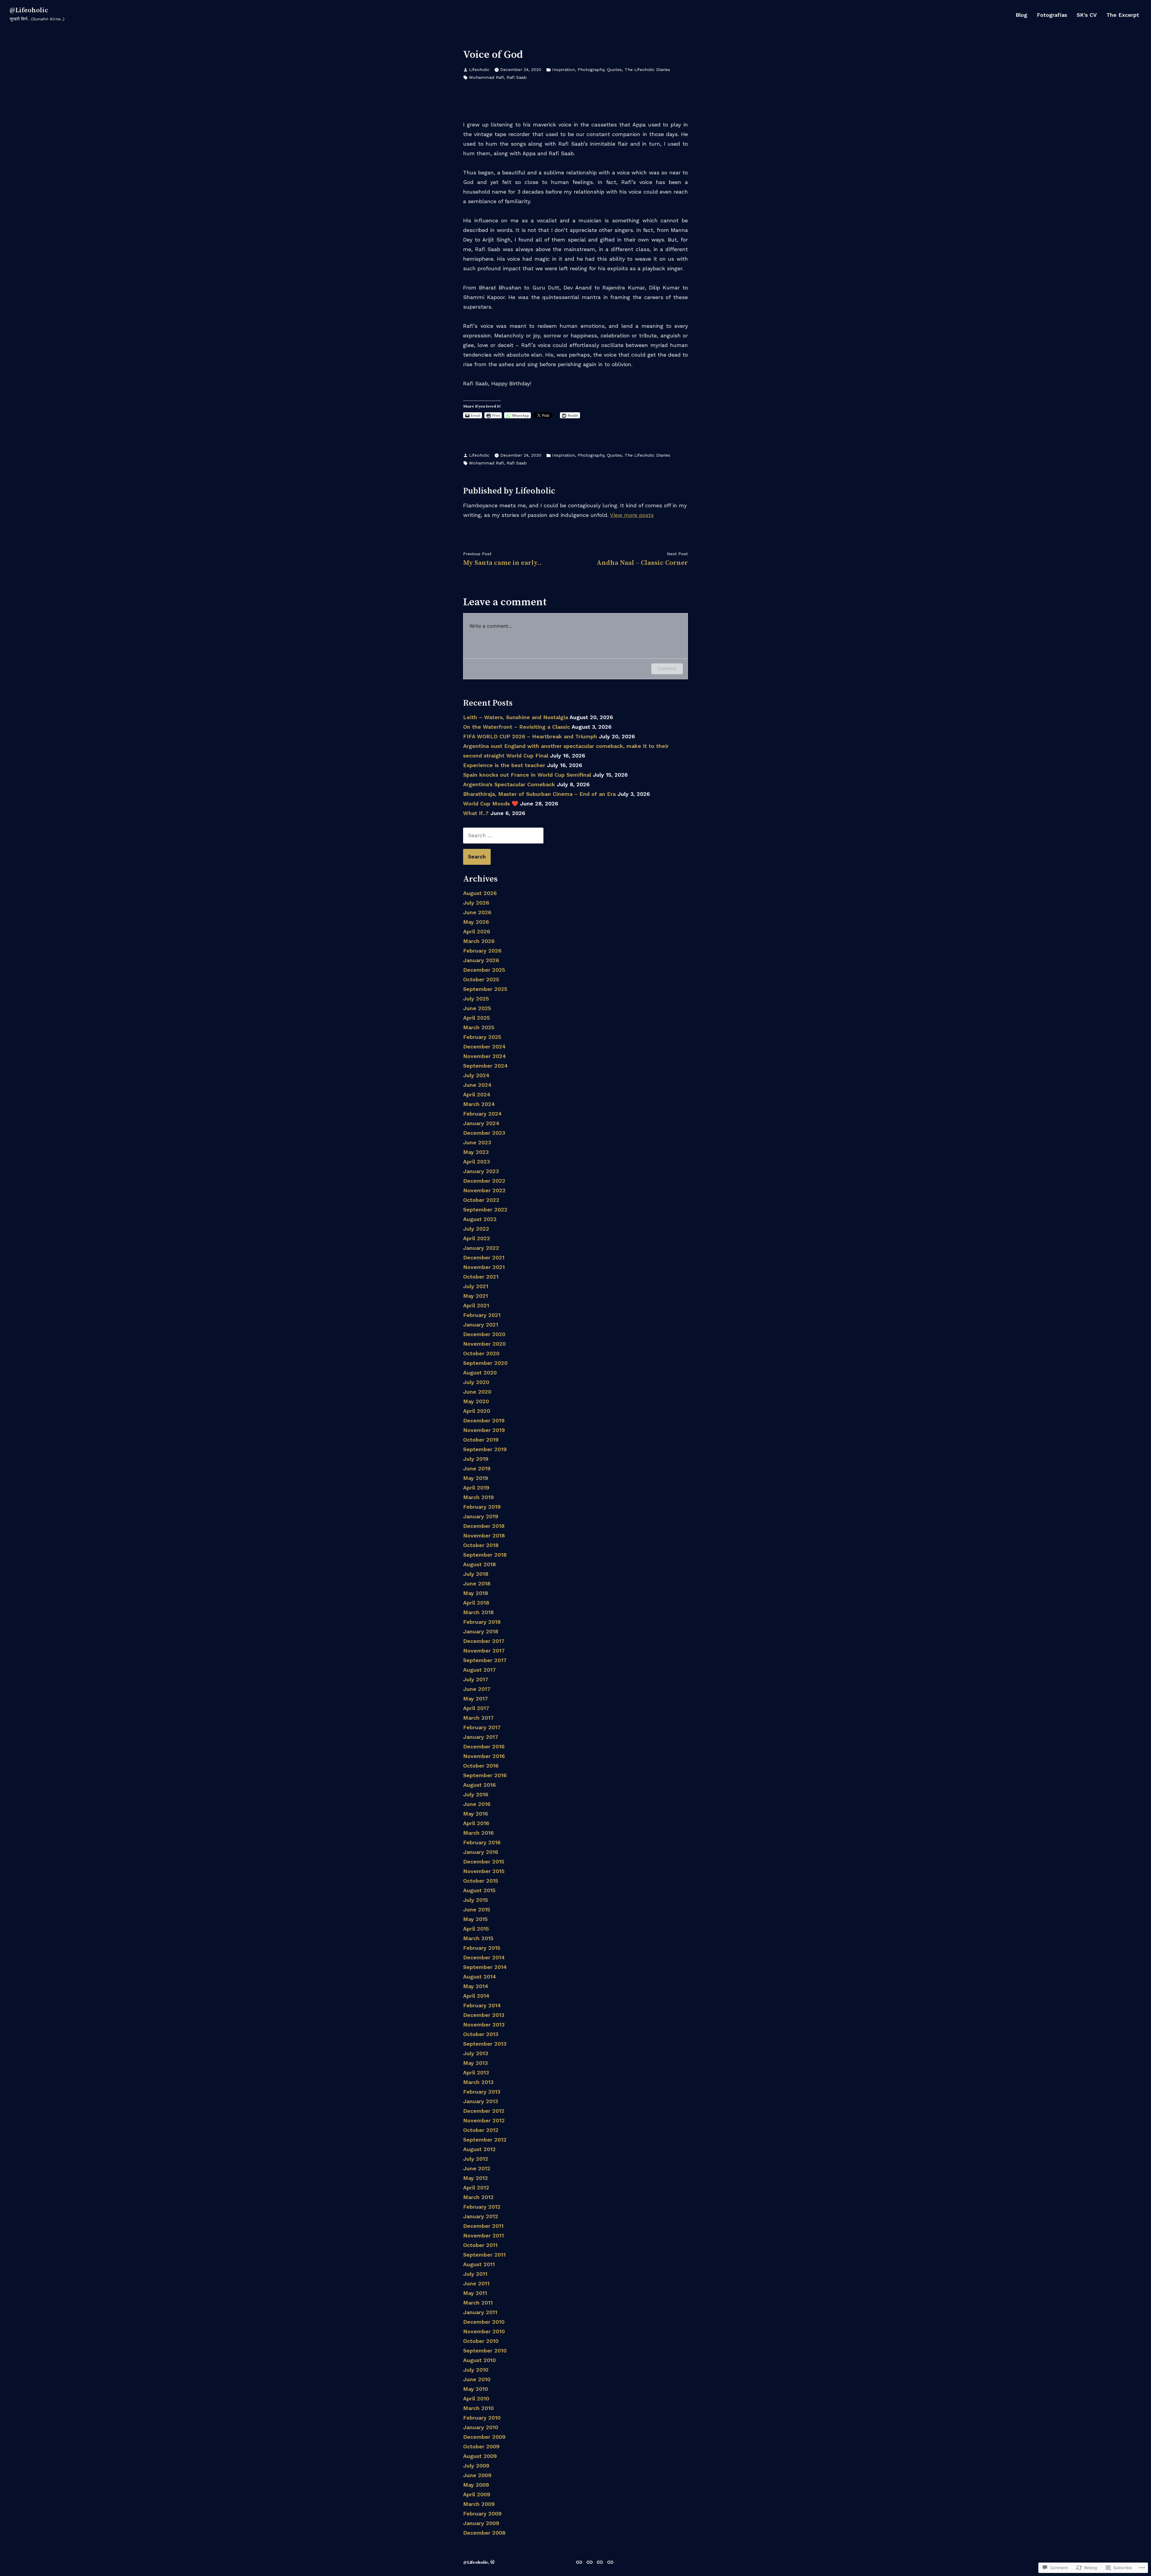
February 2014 (482, 2005)
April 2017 (476, 1708)
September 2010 (485, 2351)
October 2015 (481, 1881)
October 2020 (481, 1353)
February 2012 (482, 2207)
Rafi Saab (517, 77)
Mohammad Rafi (486, 77)
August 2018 (479, 1564)
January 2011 (480, 2312)
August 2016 (479, 1785)
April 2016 (476, 1823)
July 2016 (476, 1794)
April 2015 (476, 1929)
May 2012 (476, 2178)
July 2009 (476, 2466)
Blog (1021, 15)
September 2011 (484, 2255)
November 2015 (484, 1871)
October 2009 (481, 2446)
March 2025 (479, 1027)
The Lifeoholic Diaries (647, 70)
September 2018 (485, 1555)
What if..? (476, 813)
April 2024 (477, 1094)
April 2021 (476, 1305)
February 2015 (482, 1948)
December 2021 (484, 1257)
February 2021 (482, 1315)
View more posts (632, 515)
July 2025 (476, 999)
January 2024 (481, 1123)
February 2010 (482, 2418)
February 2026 (482, 951)
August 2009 (480, 2456)
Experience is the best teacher (504, 765)
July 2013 (476, 2053)
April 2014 (476, 1996)
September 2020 (485, 1363)
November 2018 (484, 1536)
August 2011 (479, 2264)
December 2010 (484, 2322)
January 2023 (481, 1171)
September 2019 (485, 1449)
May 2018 (476, 1593)
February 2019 (482, 1507)
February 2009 (482, 2514)
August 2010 (479, 2360)
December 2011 (483, 2226)
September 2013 (485, 2044)
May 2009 (476, 2485)
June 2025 (477, 1008)
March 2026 (479, 941)
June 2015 (477, 1909)
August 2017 (479, 1670)
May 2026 (476, 922)
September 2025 (485, 989)
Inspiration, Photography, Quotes (587, 70)
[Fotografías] (589, 2562)
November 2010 (484, 2331)
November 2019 (484, 1430)
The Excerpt (1123, 15)
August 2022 (480, 1219)
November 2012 (484, 2120)
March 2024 (479, 1104)
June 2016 (477, 1804)
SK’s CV (1087, 15)
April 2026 (477, 931)
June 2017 (477, 1689)
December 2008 (484, 2533)
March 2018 (478, 1612)
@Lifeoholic (29, 10)
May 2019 (476, 1478)
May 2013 (475, 2063)
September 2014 (485, 1967)
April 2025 (476, 1018)
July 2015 (476, 1900)
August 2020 (480, 1372)
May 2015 (475, 1919)
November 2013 (484, 2025)
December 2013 (484, 2015)
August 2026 (480, 893)
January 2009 (481, 2523)
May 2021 (476, 1296)
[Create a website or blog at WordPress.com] (492, 2563)
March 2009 (479, 2504)
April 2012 (476, 2188)
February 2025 (482, 1037)
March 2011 (478, 2303)
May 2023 (476, 1152)
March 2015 (478, 1938)
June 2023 (477, 1142)
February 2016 (482, 1842)
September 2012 (485, 2140)
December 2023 (484, 1133)
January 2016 (481, 1852)
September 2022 (485, 1209)
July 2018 (476, 1574)
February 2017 (482, 1727)
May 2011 (475, 2293)
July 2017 (476, 1679)
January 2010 (481, 2427)
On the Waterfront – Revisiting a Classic (517, 727)
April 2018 (476, 1603)
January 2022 (481, 1248)
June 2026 (477, 912)
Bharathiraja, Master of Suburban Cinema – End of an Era (539, 794)
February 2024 (482, 1114)
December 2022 (484, 1181)
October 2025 (481, 979)
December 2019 (484, 1420)
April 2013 (476, 2072)
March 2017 (478, 1718)
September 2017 (485, 1660)
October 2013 (481, 2034)
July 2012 (476, 2159)
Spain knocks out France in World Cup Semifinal (527, 775)
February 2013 (482, 2092)
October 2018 (481, 1545)
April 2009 (477, 2494)
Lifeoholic (479, 70)
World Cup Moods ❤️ (491, 803)
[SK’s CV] (600, 2562)
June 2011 (476, 2283)
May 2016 (476, 1814)
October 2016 (481, 1766)
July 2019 (476, 1459)
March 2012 (478, 2197)
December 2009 (484, 2437)
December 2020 (484, 1334)
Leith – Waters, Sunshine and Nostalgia (516, 717)
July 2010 (476, 2370)
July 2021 (476, 1286)
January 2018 (481, 1631)
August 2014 (480, 1977)
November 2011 (483, 2235)
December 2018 (484, 1526)
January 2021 (481, 1325)
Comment (667, 668)
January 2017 (481, 1737)
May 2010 (476, 2389)
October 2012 (481, 2130)
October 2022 (481, 1200)
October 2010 (481, 2341)
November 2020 (484, 1344)
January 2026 (481, 960)
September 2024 (485, 1066)
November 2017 (484, 1651)
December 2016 (484, 1746)
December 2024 (484, 1046)
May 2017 (476, 1699)
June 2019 (477, 1468)
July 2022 (476, 1229)
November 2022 (484, 1190)
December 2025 (484, 970)
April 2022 (477, 1238)
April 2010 (476, 2398)
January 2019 (481, 1516)
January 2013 (480, 2101)
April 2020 (477, 1411)
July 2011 (475, 2274)
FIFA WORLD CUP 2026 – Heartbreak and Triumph (530, 736)
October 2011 (480, 2245)
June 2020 (477, 1392)
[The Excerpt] (609, 2562)
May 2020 (476, 1401)
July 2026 (476, 903)
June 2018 (477, 1583)
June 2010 (477, 2379)
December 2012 (484, 2111)
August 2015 (479, 1890)
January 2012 (481, 2216)
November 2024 (485, 1056)
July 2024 (476, 1075)
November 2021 (484, 1267)
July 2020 (476, 1382)
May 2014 (476, 1986)
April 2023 (476, 1162)
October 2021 (481, 1277)
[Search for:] (503, 835)
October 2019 (481, 1440)
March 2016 (478, 1833)
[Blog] (580, 2562)
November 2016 (484, 1756)
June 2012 (477, 2168)
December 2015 (484, 1862)
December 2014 (484, 1957)
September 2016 (485, 1775)
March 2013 (478, 2082)
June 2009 (477, 2475)
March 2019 (478, 1497)
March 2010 (478, 2408)
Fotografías (1052, 15)
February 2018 (482, 1622)
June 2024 (477, 1085)
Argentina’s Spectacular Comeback (509, 784)
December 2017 (484, 1641)
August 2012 (479, 2149)
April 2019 (476, 1488)
